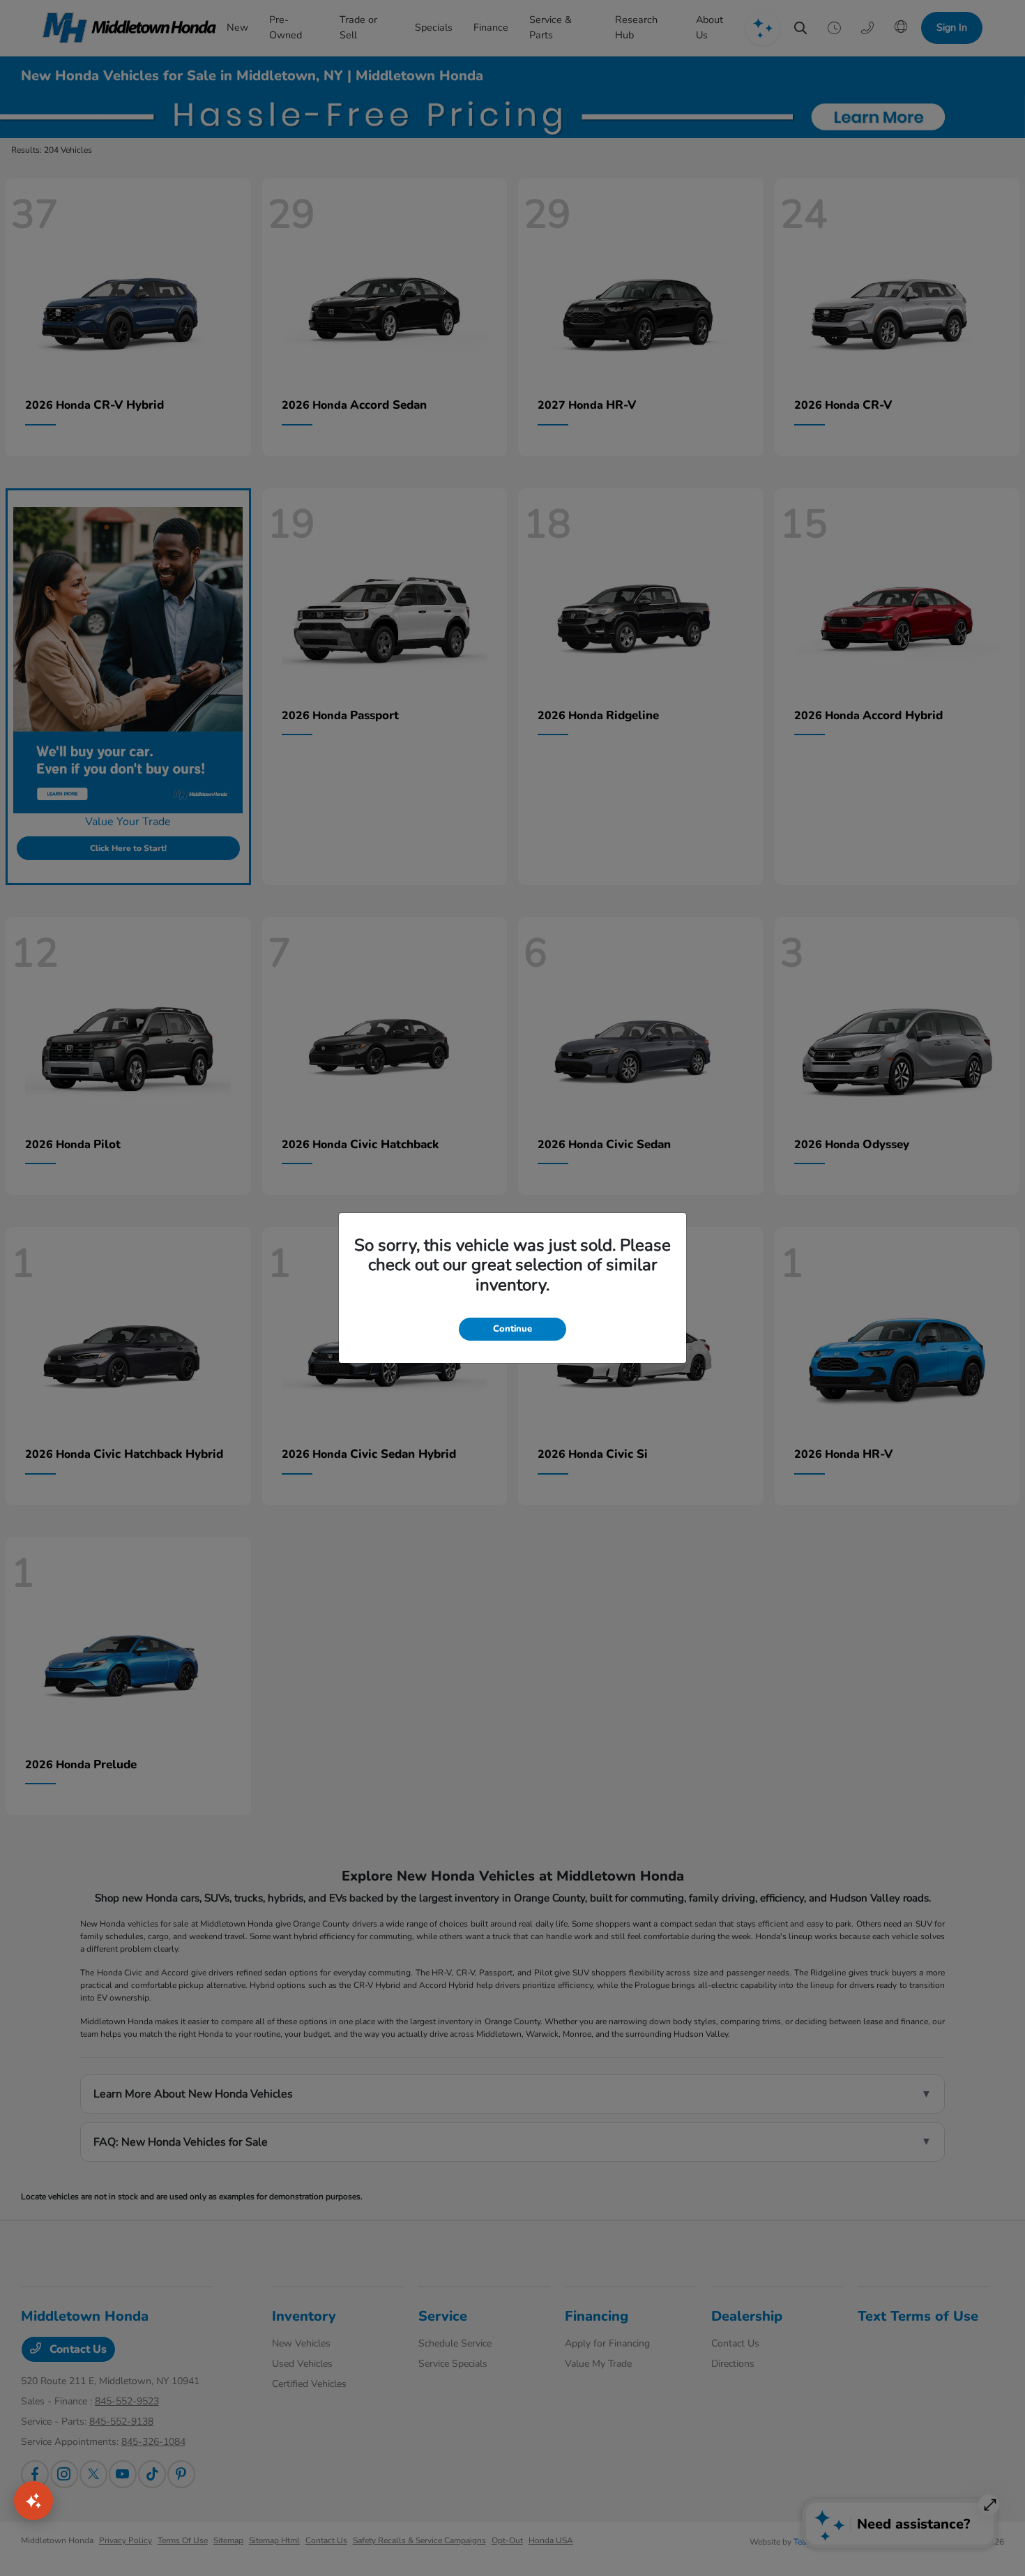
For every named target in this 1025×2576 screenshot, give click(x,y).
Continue (512, 1329)
